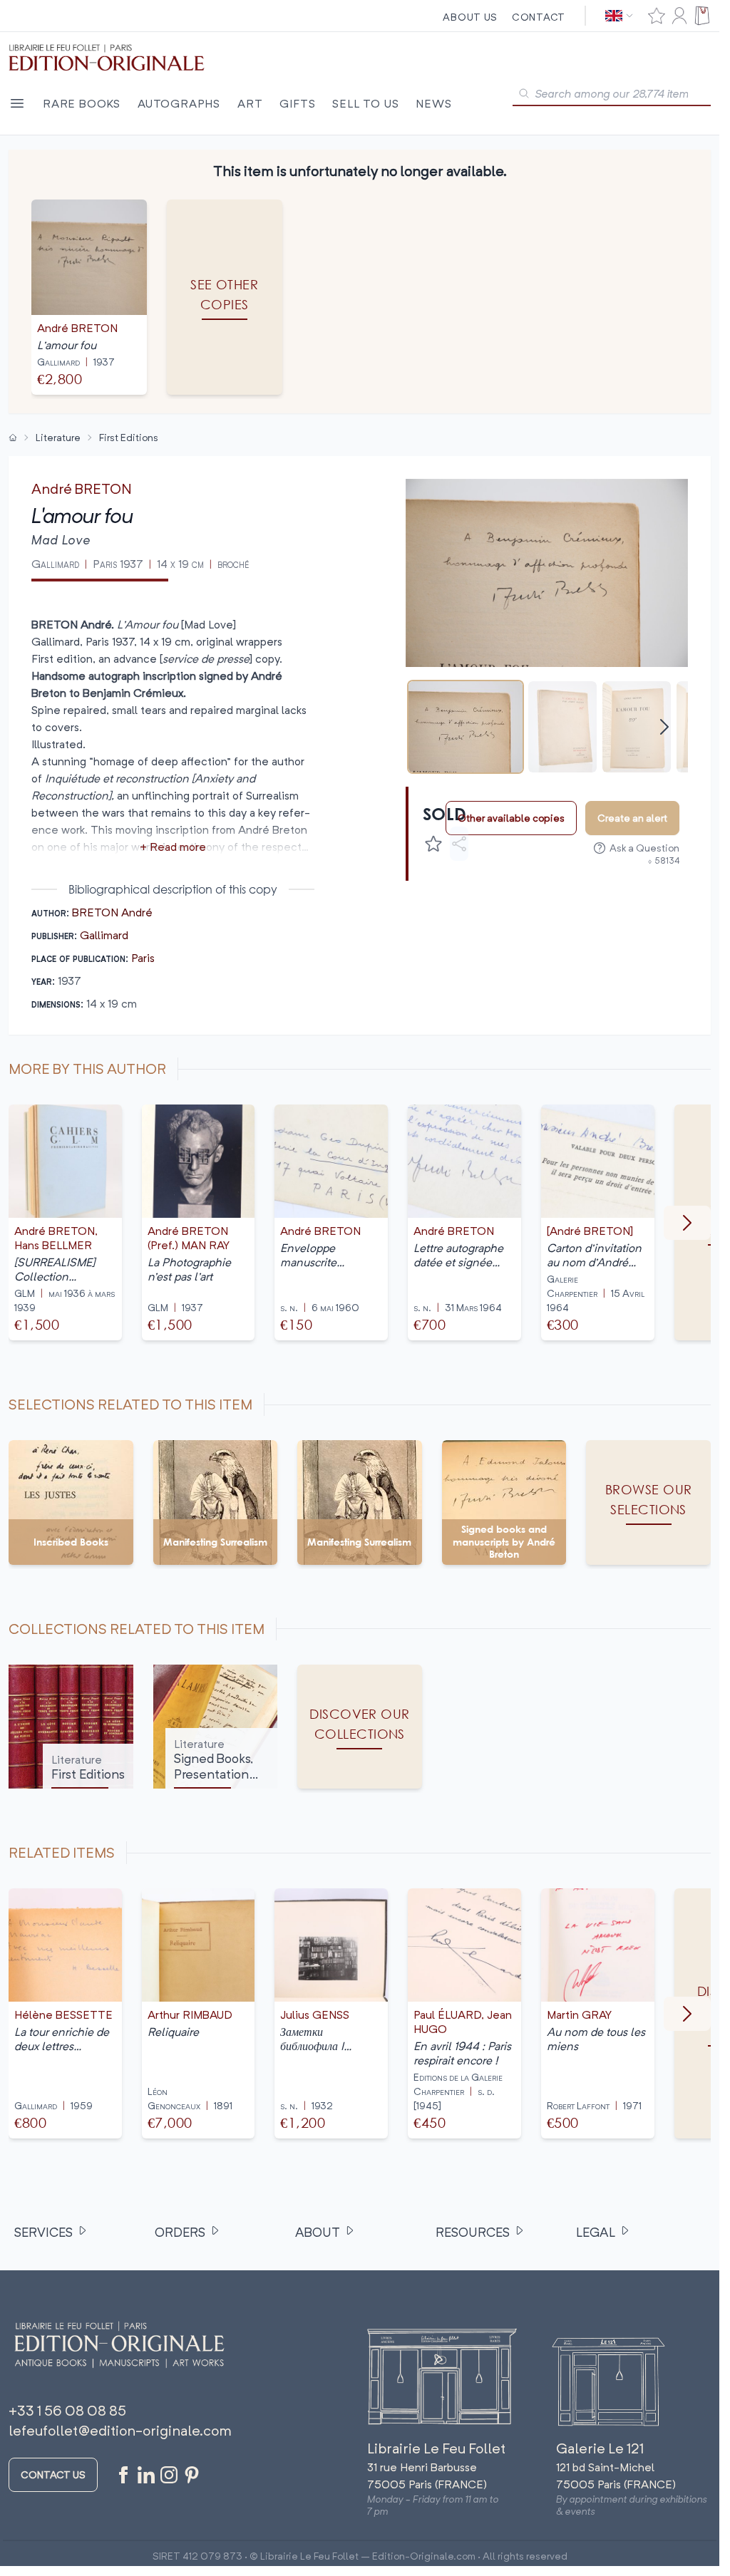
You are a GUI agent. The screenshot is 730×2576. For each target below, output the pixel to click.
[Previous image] (426, 573)
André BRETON (82, 488)
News (433, 103)
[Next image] (668, 573)
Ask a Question (644, 848)
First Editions (129, 437)
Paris (143, 958)
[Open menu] (17, 103)
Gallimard (104, 935)
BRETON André (112, 912)
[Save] (433, 844)
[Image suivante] (687, 1223)
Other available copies (511, 818)
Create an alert (632, 818)
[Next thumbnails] (664, 727)
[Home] (13, 438)
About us (470, 17)
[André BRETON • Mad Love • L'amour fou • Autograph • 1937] (466, 727)
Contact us (53, 2474)
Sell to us (365, 103)
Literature (58, 437)
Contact (539, 17)
